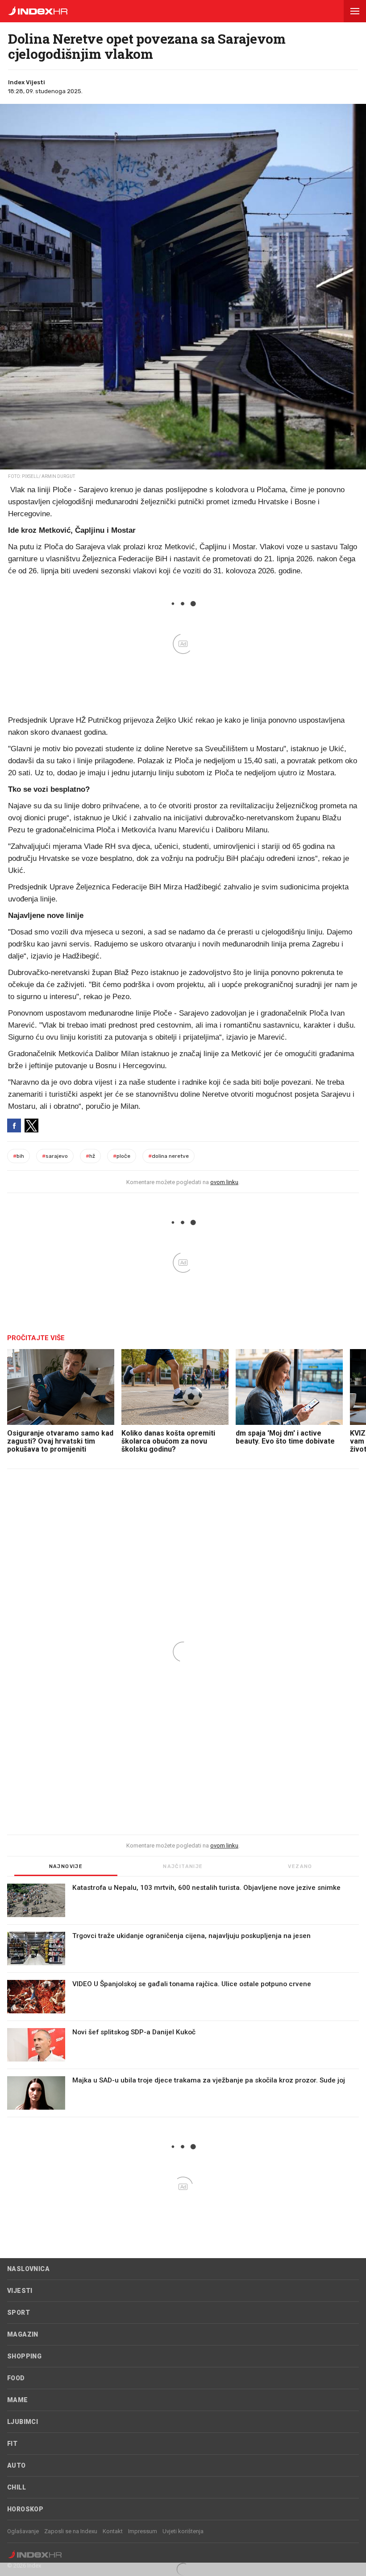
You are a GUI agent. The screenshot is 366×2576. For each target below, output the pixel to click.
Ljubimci (23, 2422)
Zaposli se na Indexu (71, 2531)
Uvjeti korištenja (183, 2531)
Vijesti (20, 2291)
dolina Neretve (168, 1156)
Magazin (23, 2334)
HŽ (90, 1156)
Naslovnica (28, 2269)
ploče (122, 1156)
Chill (17, 2487)
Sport (19, 2313)
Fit (12, 2444)
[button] (355, 11)
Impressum (143, 2531)
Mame (18, 2400)
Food (16, 2378)
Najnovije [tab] (66, 1866)
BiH (19, 1156)
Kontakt (113, 2531)
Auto (17, 2465)
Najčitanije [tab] (183, 1866)
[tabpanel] (183, 2000)
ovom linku (224, 1182)
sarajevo (55, 1156)
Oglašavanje (23, 2531)
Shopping (24, 2356)
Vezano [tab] (300, 1866)
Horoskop (25, 2509)
